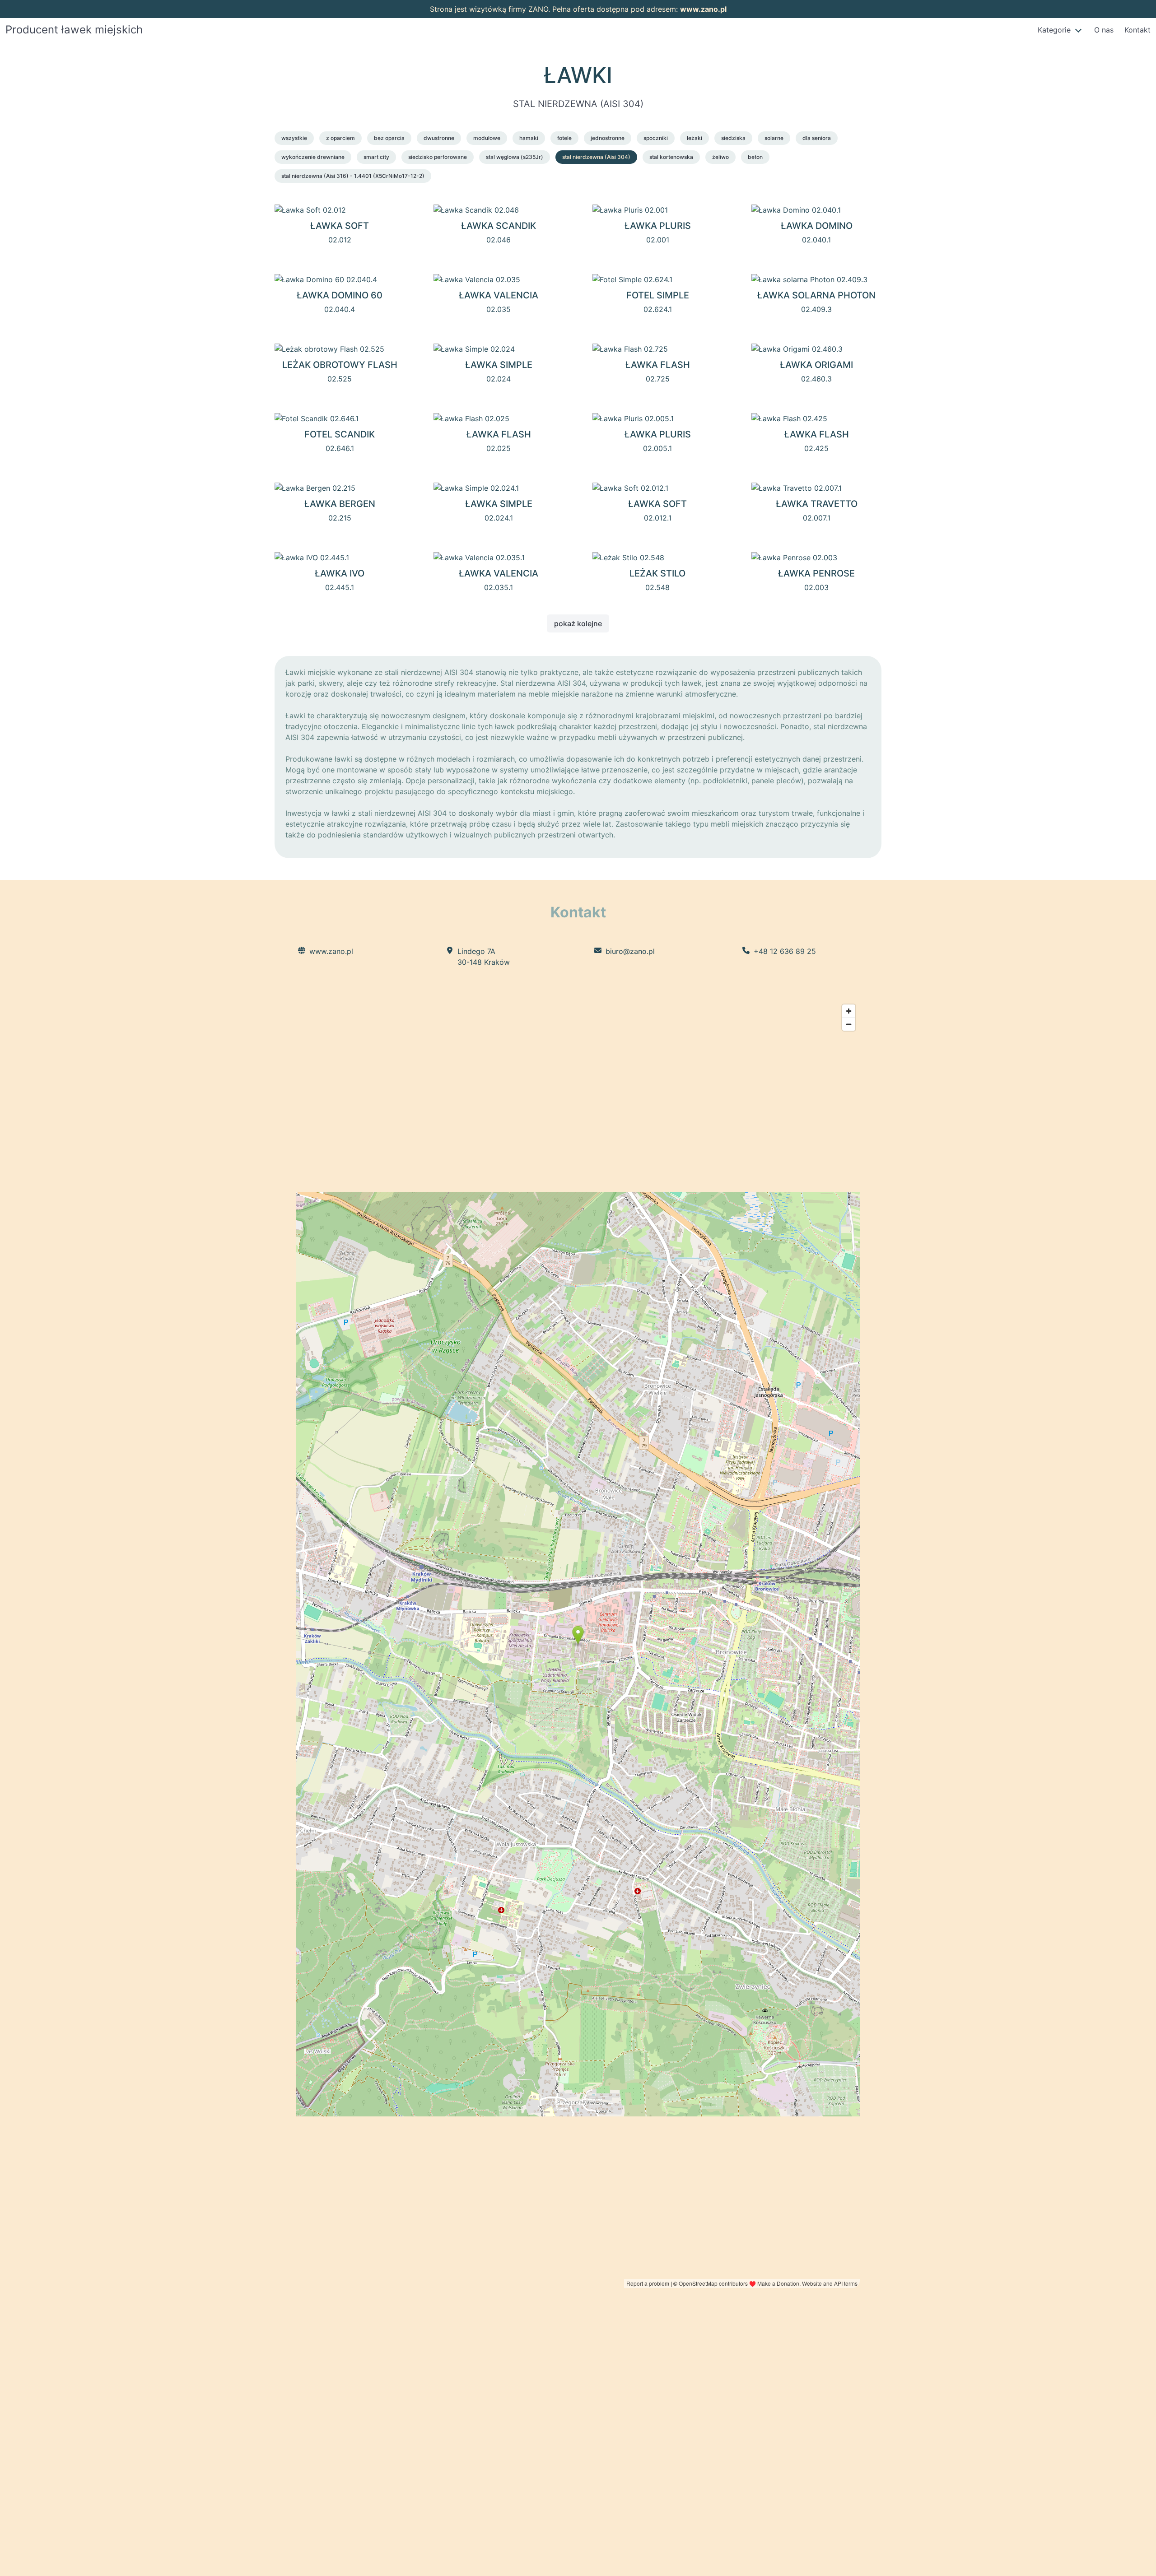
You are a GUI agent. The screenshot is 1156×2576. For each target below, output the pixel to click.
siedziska (733, 138)
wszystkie (294, 138)
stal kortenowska (671, 157)
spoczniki (656, 138)
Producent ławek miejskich (74, 30)
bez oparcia (389, 138)
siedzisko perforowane (438, 157)
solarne (774, 138)
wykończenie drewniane (313, 157)
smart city (376, 157)
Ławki (578, 75)
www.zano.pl (703, 9)
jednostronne (608, 138)
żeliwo (720, 157)
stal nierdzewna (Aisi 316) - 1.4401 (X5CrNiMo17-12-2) (353, 176)
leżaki (695, 138)
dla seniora (817, 138)
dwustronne (439, 138)
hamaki (529, 138)
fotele (564, 138)
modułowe (487, 138)
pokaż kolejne (578, 623)
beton (755, 157)
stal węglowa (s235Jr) (515, 157)
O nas (1104, 30)
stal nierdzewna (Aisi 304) (596, 157)
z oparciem (340, 138)
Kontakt (1137, 30)
